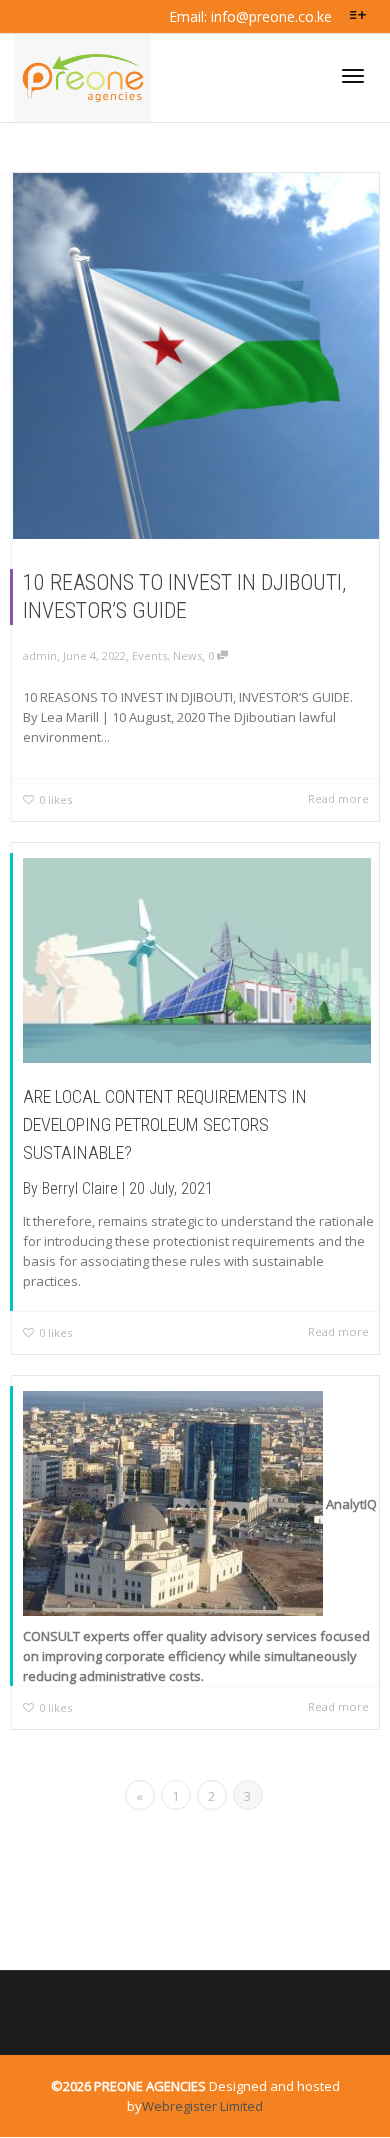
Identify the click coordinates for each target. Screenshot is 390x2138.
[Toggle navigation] (353, 76)
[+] (196, 356)
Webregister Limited (202, 2106)
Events (149, 655)
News (187, 655)
